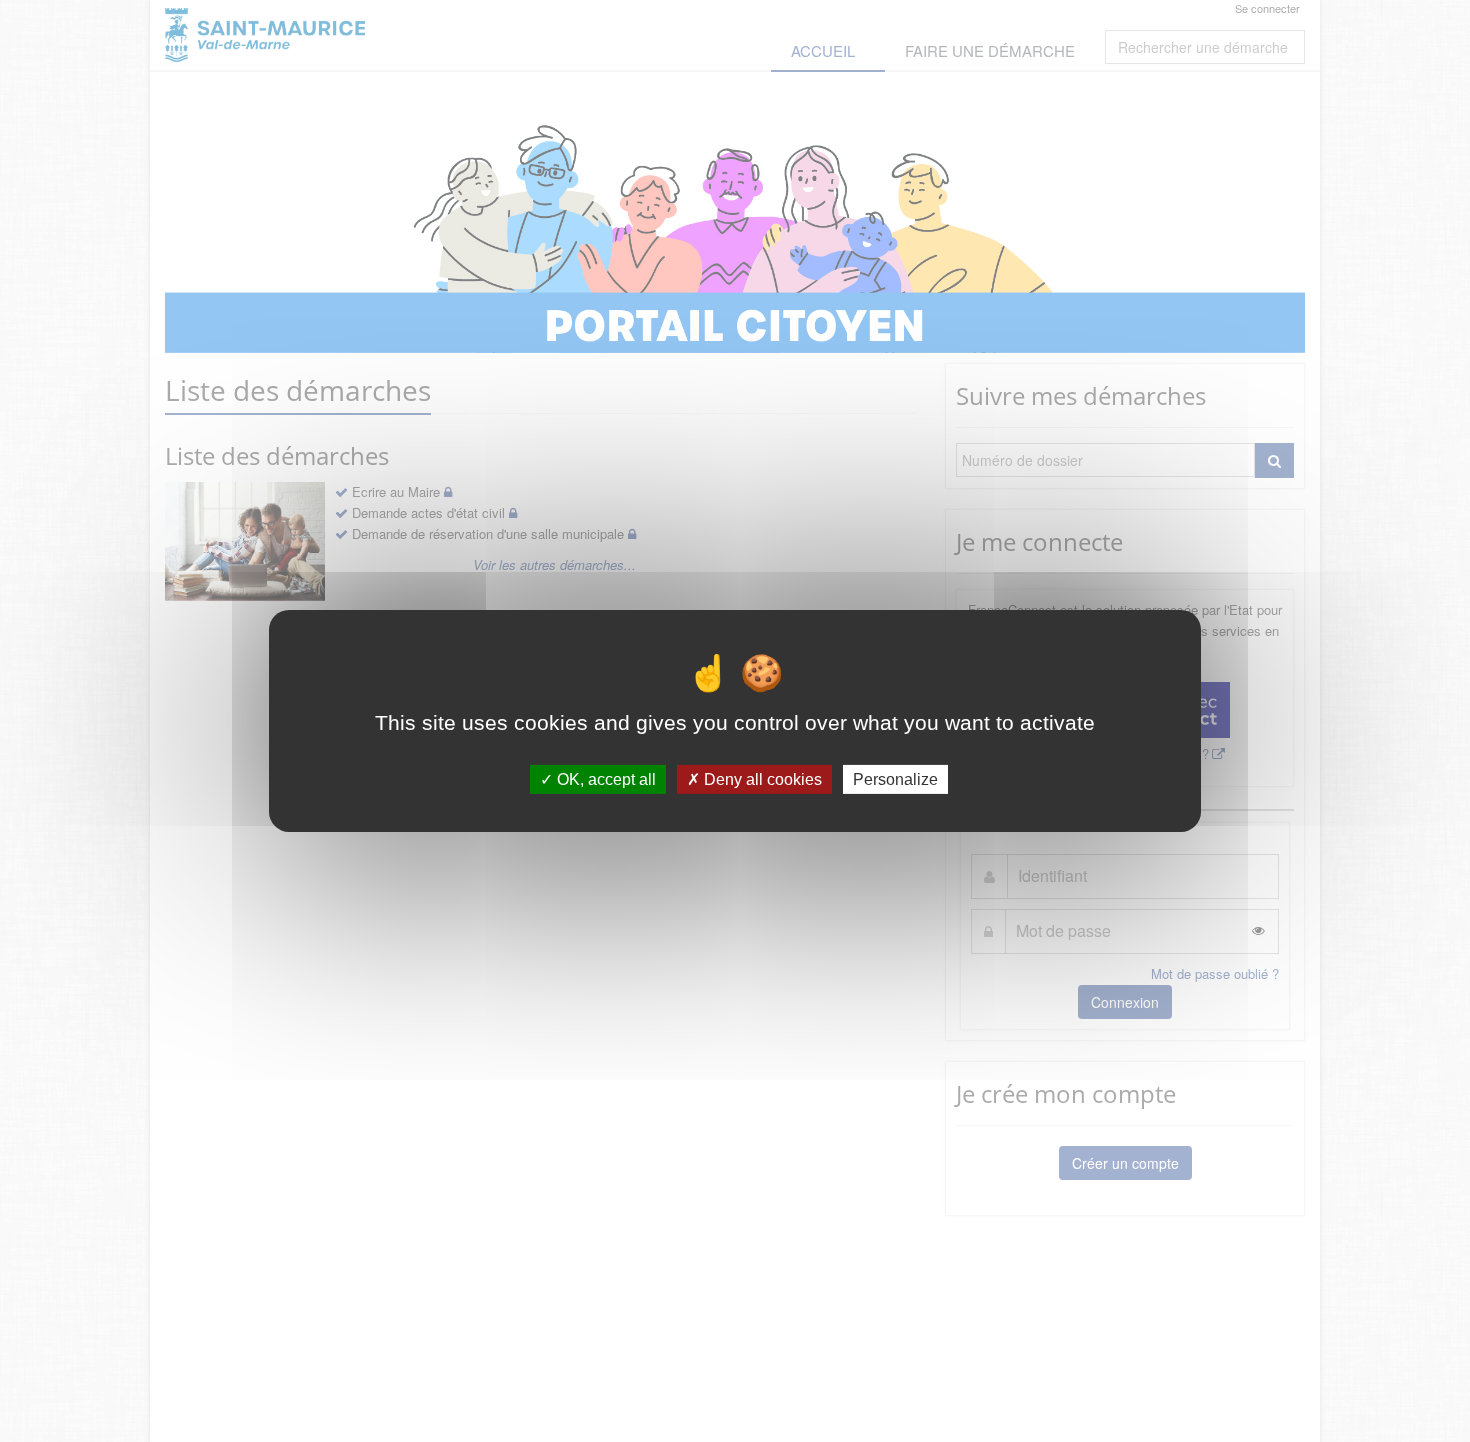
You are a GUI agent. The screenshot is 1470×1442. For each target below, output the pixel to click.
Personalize (895, 779)
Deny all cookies (761, 779)
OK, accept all (604, 779)
